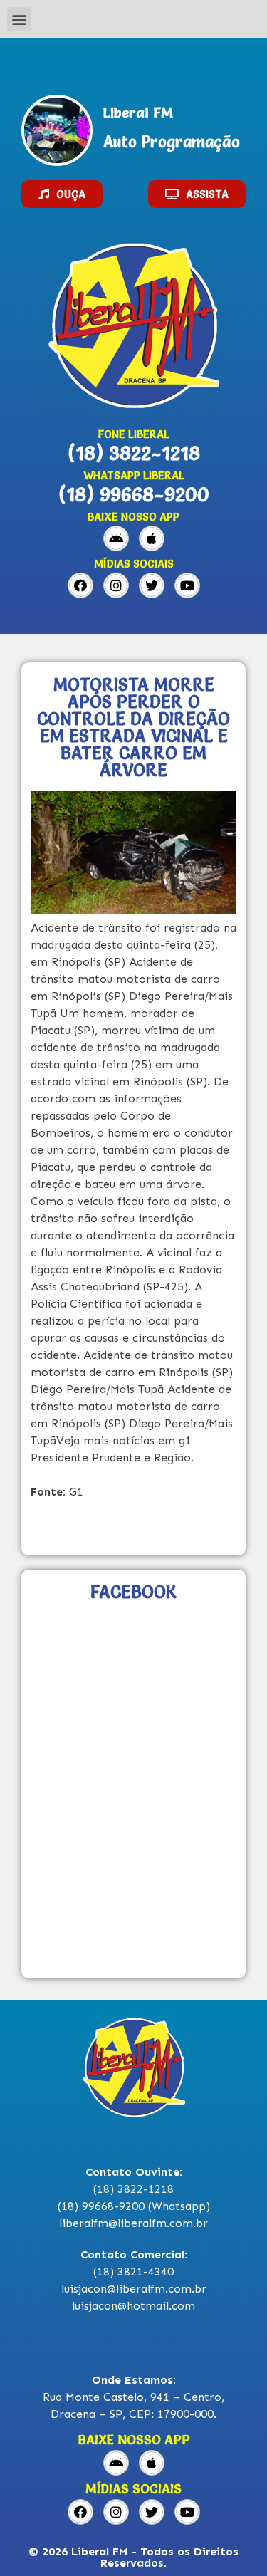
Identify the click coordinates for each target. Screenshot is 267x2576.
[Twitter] (152, 585)
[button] (19, 19)
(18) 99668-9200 (134, 494)
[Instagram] (116, 585)
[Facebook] (80, 585)
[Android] (116, 538)
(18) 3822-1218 (134, 453)
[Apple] (152, 538)
